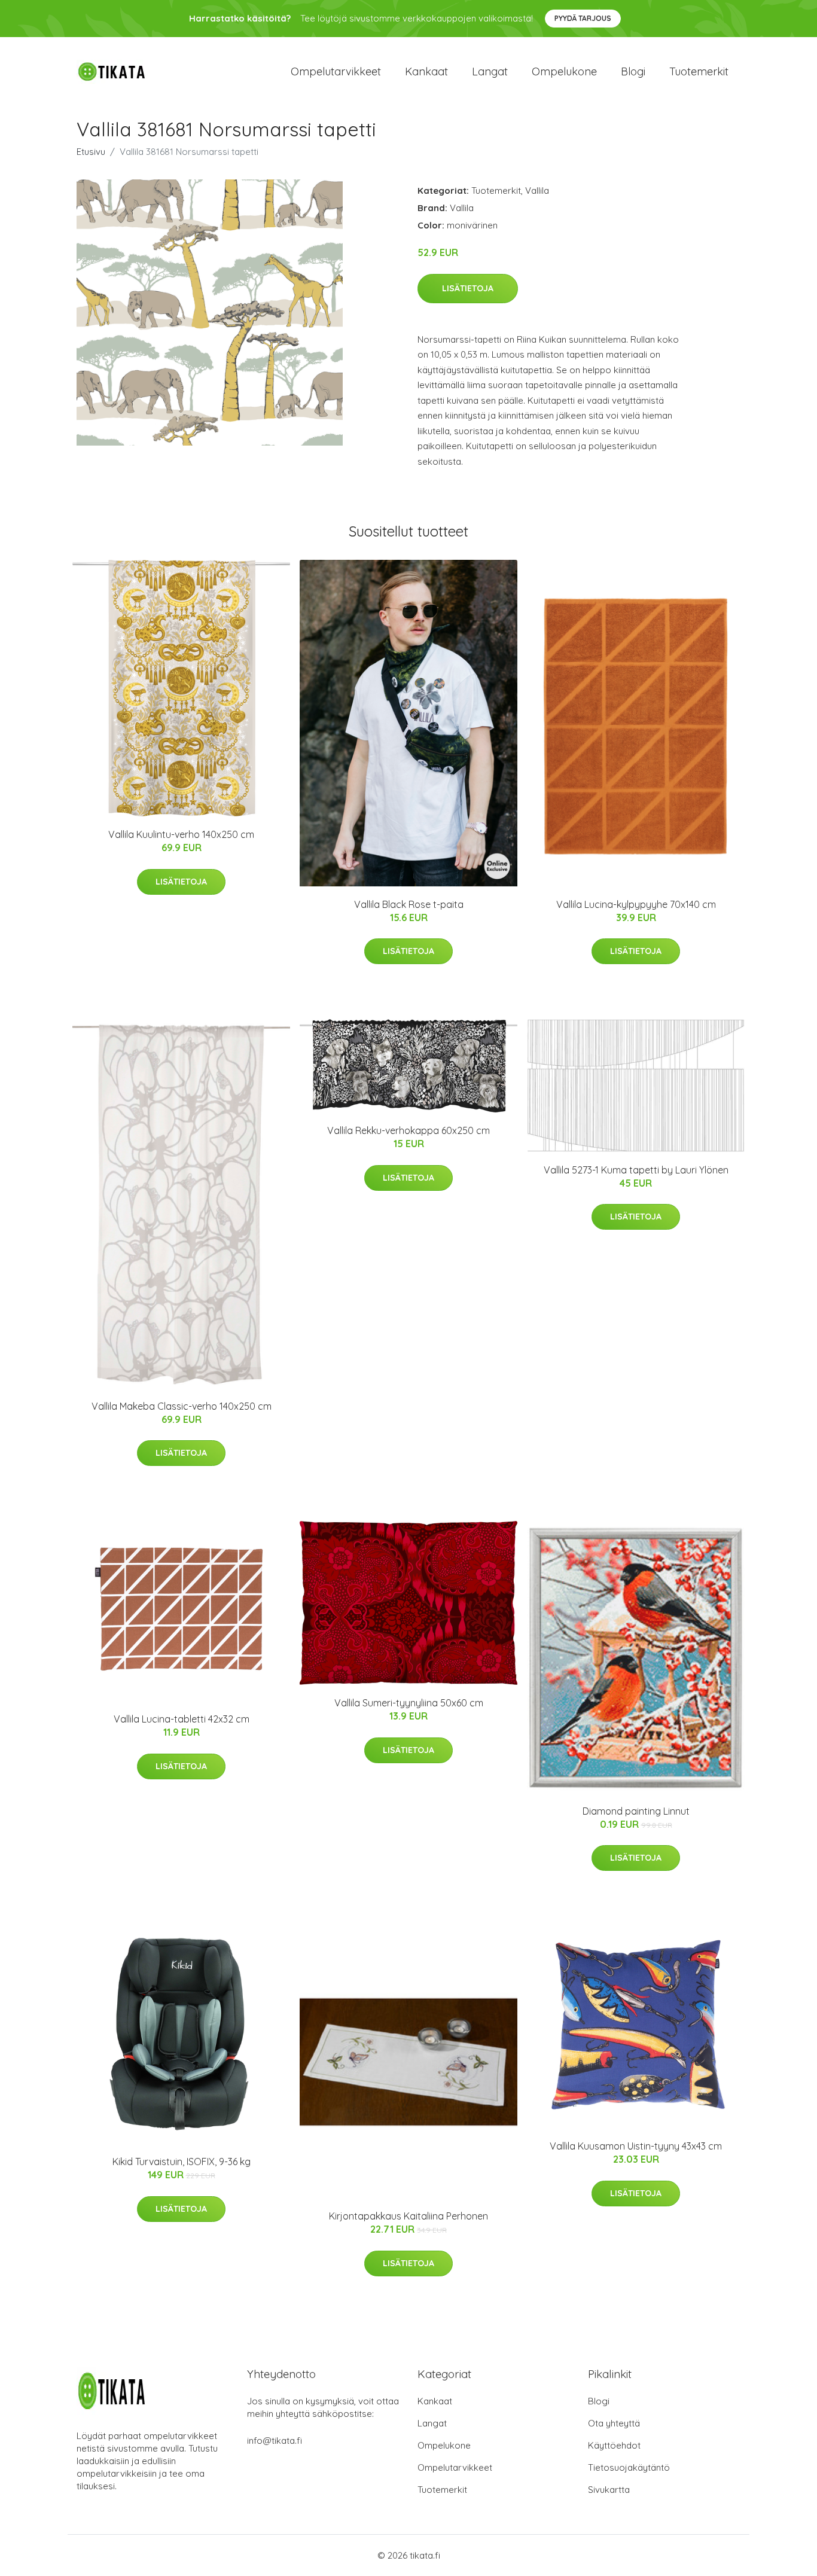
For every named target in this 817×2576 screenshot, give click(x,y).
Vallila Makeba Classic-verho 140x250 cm (182, 1406)
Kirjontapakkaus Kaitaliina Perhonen (408, 2216)
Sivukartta (609, 2490)
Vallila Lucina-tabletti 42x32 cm (182, 1719)
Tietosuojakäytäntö (629, 2467)
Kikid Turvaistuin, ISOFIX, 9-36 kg (182, 2162)
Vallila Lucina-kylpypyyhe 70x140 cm (636, 904)
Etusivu (91, 152)
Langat (490, 71)
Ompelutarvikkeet (336, 71)
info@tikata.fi (275, 2441)
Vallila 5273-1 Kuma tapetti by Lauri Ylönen (636, 1170)
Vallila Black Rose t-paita (409, 904)
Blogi (633, 71)
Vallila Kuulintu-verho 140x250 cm (181, 834)
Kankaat (426, 71)
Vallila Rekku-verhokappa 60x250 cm (408, 1130)
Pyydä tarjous (583, 18)
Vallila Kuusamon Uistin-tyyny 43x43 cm (636, 2146)
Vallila (537, 190)
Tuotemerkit (699, 71)
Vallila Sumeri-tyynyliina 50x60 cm (409, 1703)
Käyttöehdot (614, 2445)
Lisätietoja (468, 288)
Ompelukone (564, 71)
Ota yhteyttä (614, 2423)
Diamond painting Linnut (636, 1811)
